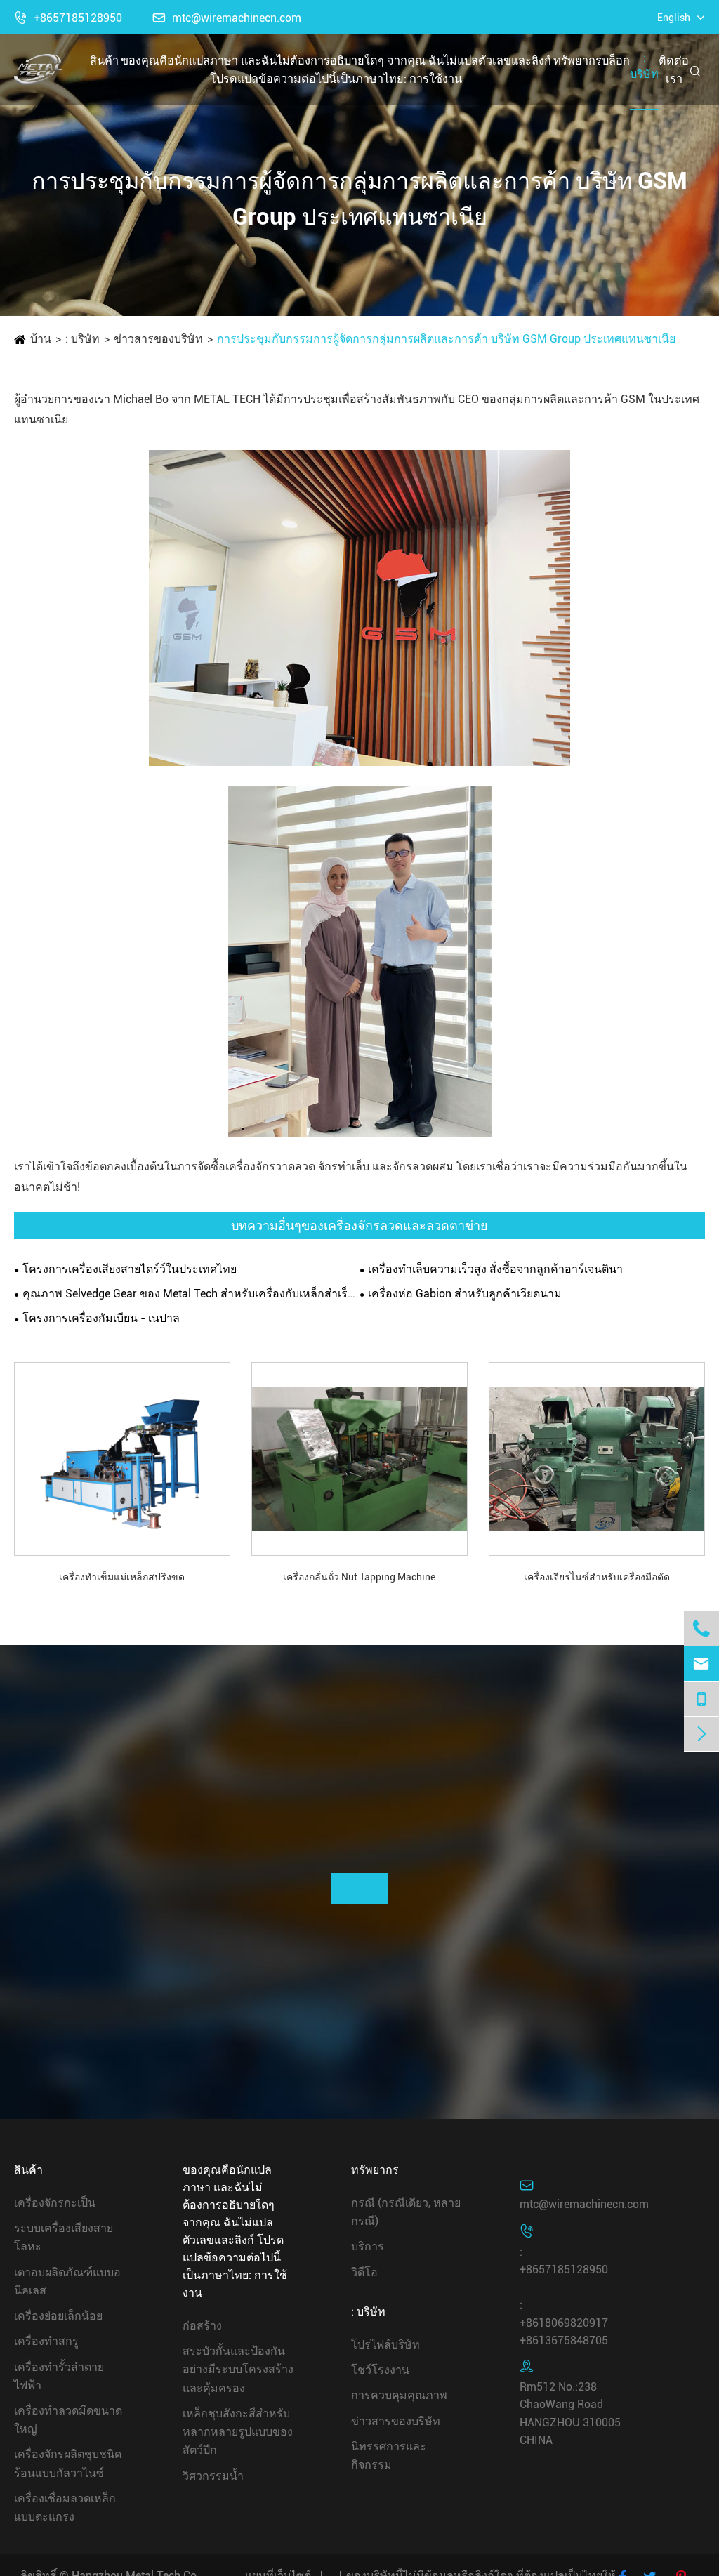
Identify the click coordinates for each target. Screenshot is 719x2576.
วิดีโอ (364, 2272)
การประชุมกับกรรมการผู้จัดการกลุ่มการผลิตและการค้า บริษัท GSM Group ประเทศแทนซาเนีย (446, 339)
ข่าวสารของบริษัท (158, 339)
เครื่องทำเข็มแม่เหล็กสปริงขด (122, 1577)
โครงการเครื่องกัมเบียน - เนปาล (101, 1318)
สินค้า (104, 61)
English (674, 18)
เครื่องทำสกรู (46, 2341)
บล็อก (616, 61)
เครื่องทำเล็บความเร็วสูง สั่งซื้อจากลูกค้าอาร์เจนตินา (495, 1269)
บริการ (368, 2246)
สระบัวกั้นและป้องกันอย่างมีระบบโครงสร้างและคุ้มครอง (238, 2369)
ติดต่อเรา (674, 70)
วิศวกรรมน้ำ (213, 2476)
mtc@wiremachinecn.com (227, 18)
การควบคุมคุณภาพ (399, 2395)
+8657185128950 (68, 18)
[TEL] (701, 1699)
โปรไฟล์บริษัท (385, 2345)
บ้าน (41, 339)
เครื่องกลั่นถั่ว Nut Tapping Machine (359, 1577)
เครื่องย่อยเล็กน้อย (58, 2316)
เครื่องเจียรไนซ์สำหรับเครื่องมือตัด (597, 1577)
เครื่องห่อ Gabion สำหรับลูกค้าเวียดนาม (465, 1294)
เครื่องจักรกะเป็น (55, 2203)
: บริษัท (644, 66)
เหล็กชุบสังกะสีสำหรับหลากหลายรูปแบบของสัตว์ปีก (238, 2432)
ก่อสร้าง (202, 2326)
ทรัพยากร (578, 61)
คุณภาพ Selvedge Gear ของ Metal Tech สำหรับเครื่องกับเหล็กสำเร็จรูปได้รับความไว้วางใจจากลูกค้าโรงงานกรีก (191, 1294)
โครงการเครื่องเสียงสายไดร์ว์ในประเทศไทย (130, 1269)
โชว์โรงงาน (380, 2370)
